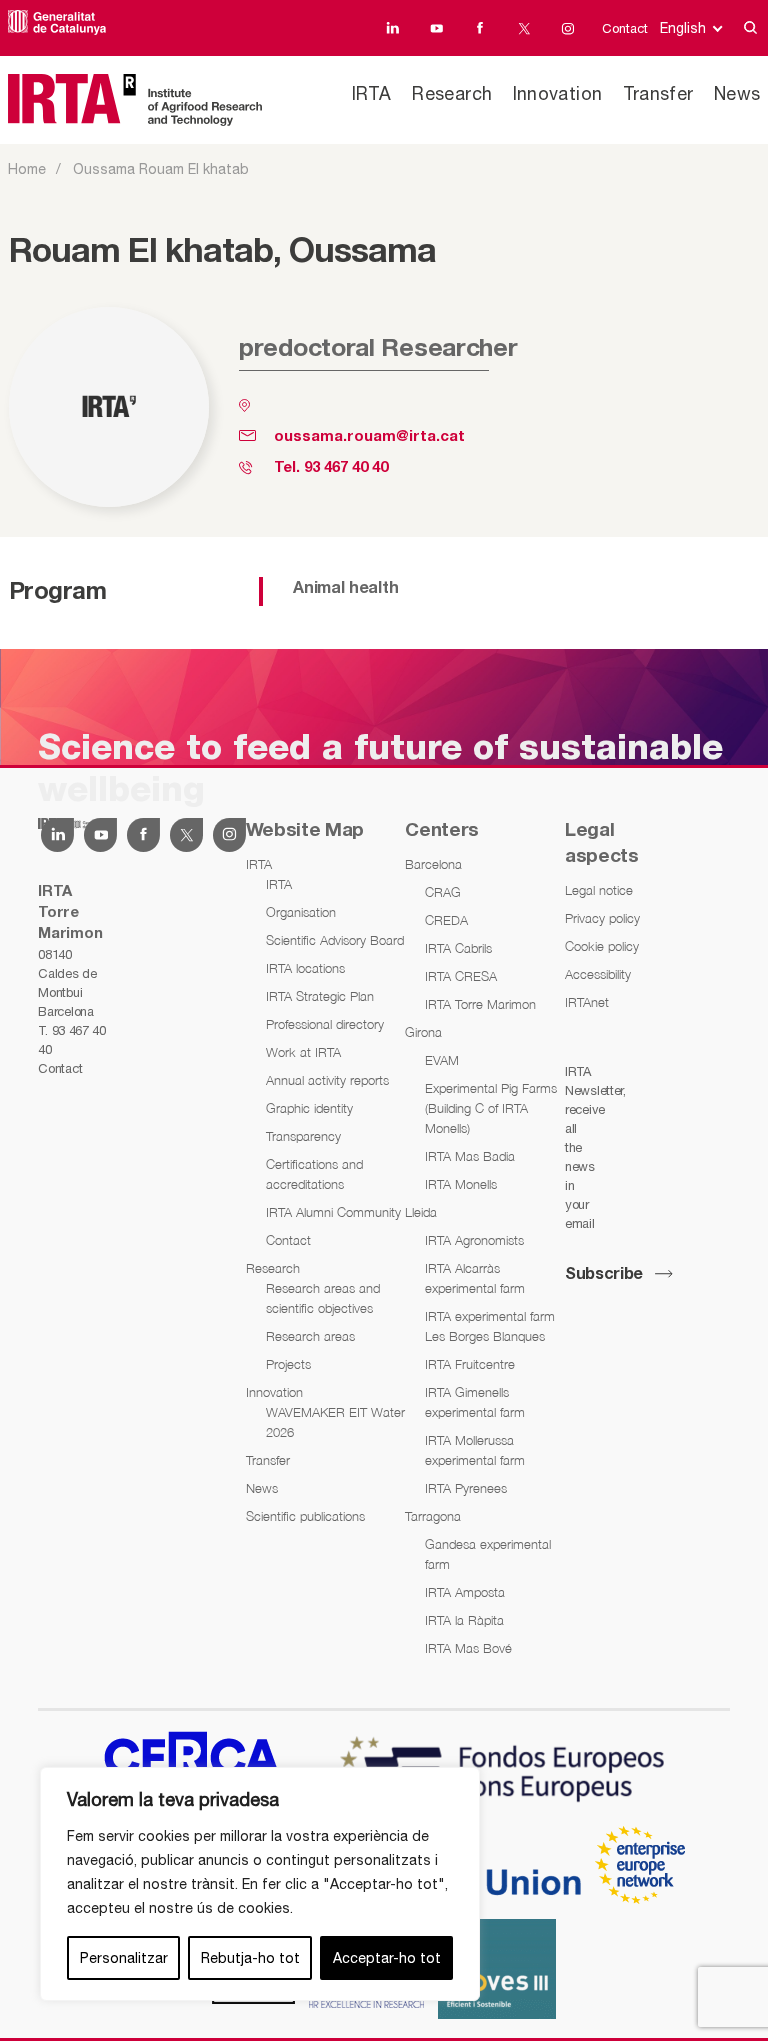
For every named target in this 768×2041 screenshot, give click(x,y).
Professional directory (325, 1024)
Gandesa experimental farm (488, 1554)
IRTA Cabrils (458, 948)
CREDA (446, 920)
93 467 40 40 (346, 468)
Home (27, 169)
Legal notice (599, 890)
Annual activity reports (327, 1080)
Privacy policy (602, 918)
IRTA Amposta (465, 1592)
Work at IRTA (303, 1052)
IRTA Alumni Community (333, 1212)
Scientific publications (305, 1516)
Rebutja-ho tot (250, 1958)
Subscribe (604, 1275)
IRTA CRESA (461, 976)
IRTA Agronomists (474, 1240)
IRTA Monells (461, 1184)
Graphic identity (309, 1108)
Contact (625, 28)
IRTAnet (587, 1002)
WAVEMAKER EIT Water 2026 (335, 1422)
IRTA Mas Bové (468, 1648)
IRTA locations (305, 968)
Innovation (558, 93)
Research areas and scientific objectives (323, 1298)
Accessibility (598, 974)
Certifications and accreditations (314, 1174)
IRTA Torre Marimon (480, 1004)
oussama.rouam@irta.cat (369, 437)
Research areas (310, 1336)
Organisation (301, 912)
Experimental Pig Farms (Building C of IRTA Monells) (491, 1108)
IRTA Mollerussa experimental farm (475, 1450)
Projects (288, 1364)
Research (452, 93)
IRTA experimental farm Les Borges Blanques (490, 1326)
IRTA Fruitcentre (470, 1364)
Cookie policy (602, 946)
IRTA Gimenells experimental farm (475, 1402)
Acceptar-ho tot (387, 1958)
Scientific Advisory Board (335, 940)
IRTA (372, 93)
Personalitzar (124, 1958)
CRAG (443, 892)
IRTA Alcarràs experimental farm (475, 1278)
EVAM (442, 1060)
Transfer (658, 93)
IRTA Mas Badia (470, 1156)
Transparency (303, 1136)
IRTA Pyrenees (466, 1488)
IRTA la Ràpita (464, 1620)
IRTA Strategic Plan (320, 996)
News (737, 93)
